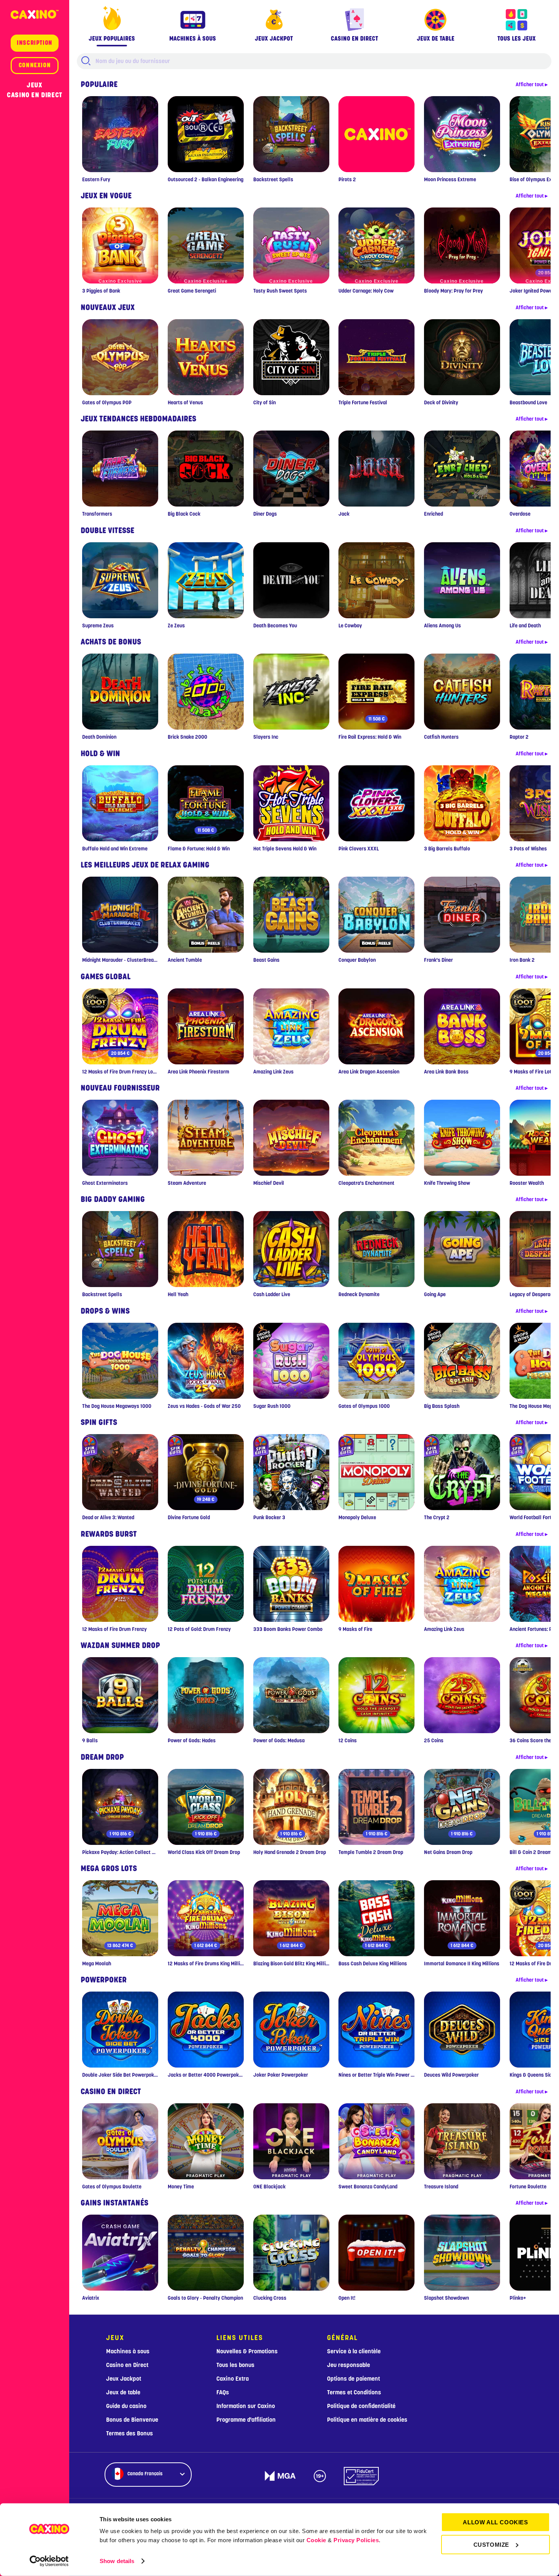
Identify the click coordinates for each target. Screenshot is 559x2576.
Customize (491, 2544)
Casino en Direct (35, 95)
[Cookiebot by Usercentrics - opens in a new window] (49, 2561)
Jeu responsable (349, 2365)
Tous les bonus (235, 2365)
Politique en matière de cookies (367, 2420)
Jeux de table (123, 2392)
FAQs (223, 2392)
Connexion (35, 65)
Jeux (34, 85)
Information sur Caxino (246, 2406)
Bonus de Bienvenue (132, 2420)
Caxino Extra (233, 2379)
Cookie (316, 2540)
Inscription (35, 43)
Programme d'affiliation (246, 2420)
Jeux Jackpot (124, 2379)
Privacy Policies (356, 2540)
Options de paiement (353, 2379)
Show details (117, 2561)
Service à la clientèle (354, 2351)
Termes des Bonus (129, 2434)
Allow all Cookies (495, 2522)
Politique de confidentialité (361, 2406)
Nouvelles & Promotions (247, 2351)
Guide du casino (126, 2406)
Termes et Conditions (354, 2392)
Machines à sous (128, 2351)
